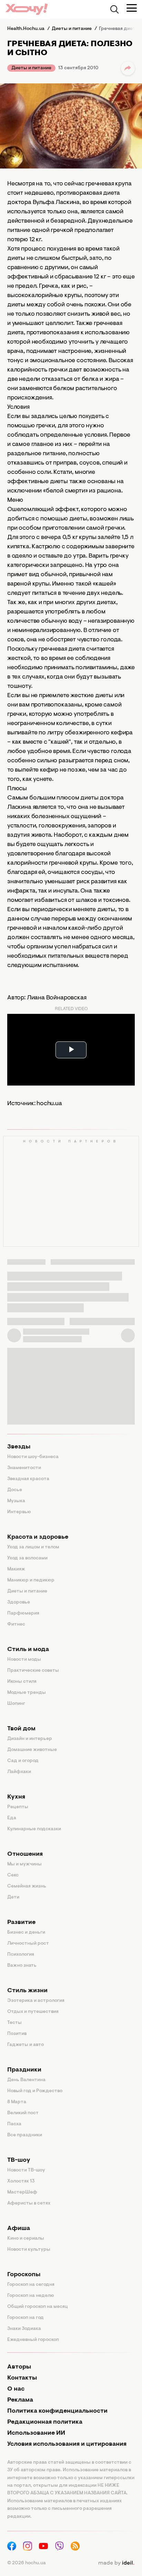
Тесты (14, 2023)
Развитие (21, 1923)
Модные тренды (27, 1693)
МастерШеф (22, 2192)
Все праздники (25, 2135)
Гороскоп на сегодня (31, 2285)
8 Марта (17, 2102)
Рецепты (18, 1807)
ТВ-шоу (19, 2160)
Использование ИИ (36, 2433)
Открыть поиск (114, 9)
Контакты (22, 2378)
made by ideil (116, 2563)
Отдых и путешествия (33, 2012)
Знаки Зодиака (24, 2329)
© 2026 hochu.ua (27, 2563)
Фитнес (16, 1625)
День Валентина (26, 2080)
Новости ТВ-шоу (26, 2170)
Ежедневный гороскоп (33, 2340)
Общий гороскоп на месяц (38, 2307)
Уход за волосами (27, 1558)
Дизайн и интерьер (30, 1739)
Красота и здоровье (38, 1537)
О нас (16, 2389)
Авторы (19, 2367)
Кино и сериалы (26, 2239)
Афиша (19, 2229)
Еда (12, 1818)
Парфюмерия (23, 1613)
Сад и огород (23, 1761)
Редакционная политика (45, 2422)
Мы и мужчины (24, 1864)
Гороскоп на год (26, 2318)
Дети (13, 1897)
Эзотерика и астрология (36, 2001)
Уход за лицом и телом (33, 1547)
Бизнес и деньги (26, 1933)
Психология (21, 1955)
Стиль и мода (28, 1650)
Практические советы (33, 1671)
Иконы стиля (22, 1682)
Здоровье (19, 1602)
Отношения (25, 1854)
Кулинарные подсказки (34, 1829)
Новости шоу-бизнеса (33, 1457)
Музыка (16, 1501)
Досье (15, 1490)
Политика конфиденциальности (57, 2411)
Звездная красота (28, 1479)
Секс (13, 1875)
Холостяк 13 (21, 2181)
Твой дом (21, 1729)
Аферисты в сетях (29, 2203)
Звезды (19, 1447)
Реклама (20, 2400)
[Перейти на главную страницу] (27, 9)
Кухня (16, 1797)
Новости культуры (29, 2250)
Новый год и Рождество (35, 2091)
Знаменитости (24, 1468)
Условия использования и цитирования (67, 2444)
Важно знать (22, 1966)
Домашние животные (32, 1750)
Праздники (24, 2070)
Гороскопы (24, 2275)
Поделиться (128, 68)
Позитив (17, 2034)
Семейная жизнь (27, 1886)
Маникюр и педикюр (31, 1580)
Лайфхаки (19, 1772)
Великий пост (23, 2113)
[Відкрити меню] (132, 8)
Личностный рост (28, 1944)
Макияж (16, 1569)
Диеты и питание (31, 68)
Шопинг (16, 1704)
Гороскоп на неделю (31, 2296)
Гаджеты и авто (26, 2045)
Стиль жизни (27, 1991)
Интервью (19, 1512)
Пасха (14, 2124)
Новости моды (24, 1660)
